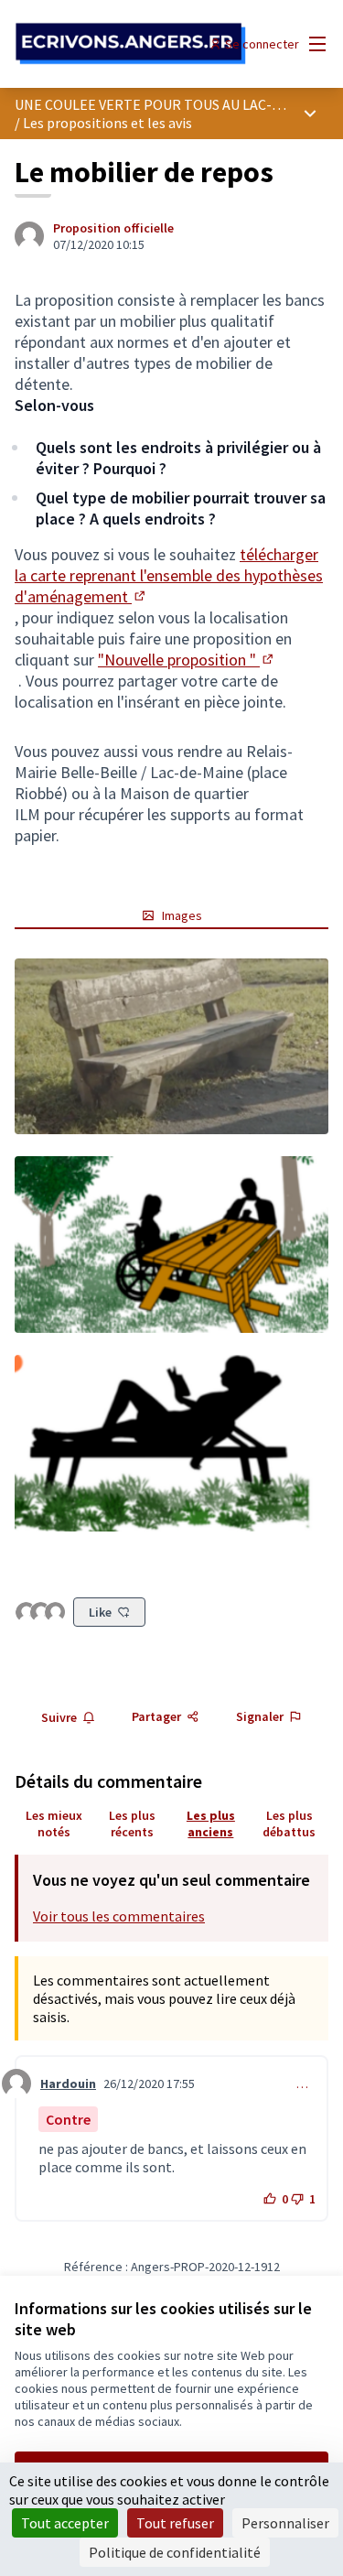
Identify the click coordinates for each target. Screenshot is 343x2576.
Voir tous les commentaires (119, 1916)
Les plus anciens (211, 1824)
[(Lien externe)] (171, 1047)
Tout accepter (65, 2523)
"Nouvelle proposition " (187, 660)
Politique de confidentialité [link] (175, 2552)
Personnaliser (285, 2523)
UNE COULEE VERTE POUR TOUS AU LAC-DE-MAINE (176, 104)
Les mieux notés (54, 1824)
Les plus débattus (289, 1824)
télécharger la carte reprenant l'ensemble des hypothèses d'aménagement (169, 575)
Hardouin (68, 2084)
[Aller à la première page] (130, 44)
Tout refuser (175, 2523)
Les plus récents (132, 1824)
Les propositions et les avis (107, 123)
